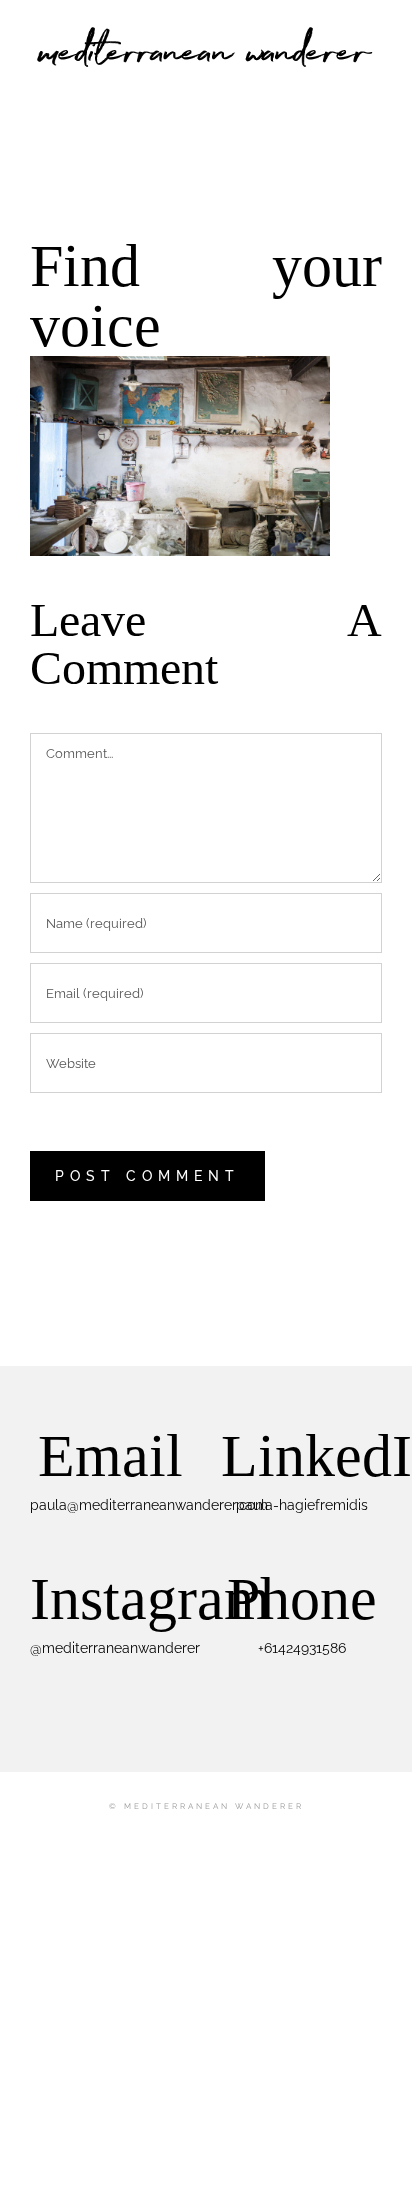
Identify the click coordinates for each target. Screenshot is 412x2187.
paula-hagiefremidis (302, 1505)
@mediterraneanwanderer (115, 1648)
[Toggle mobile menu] (374, 85)
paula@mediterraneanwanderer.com (149, 1505)
